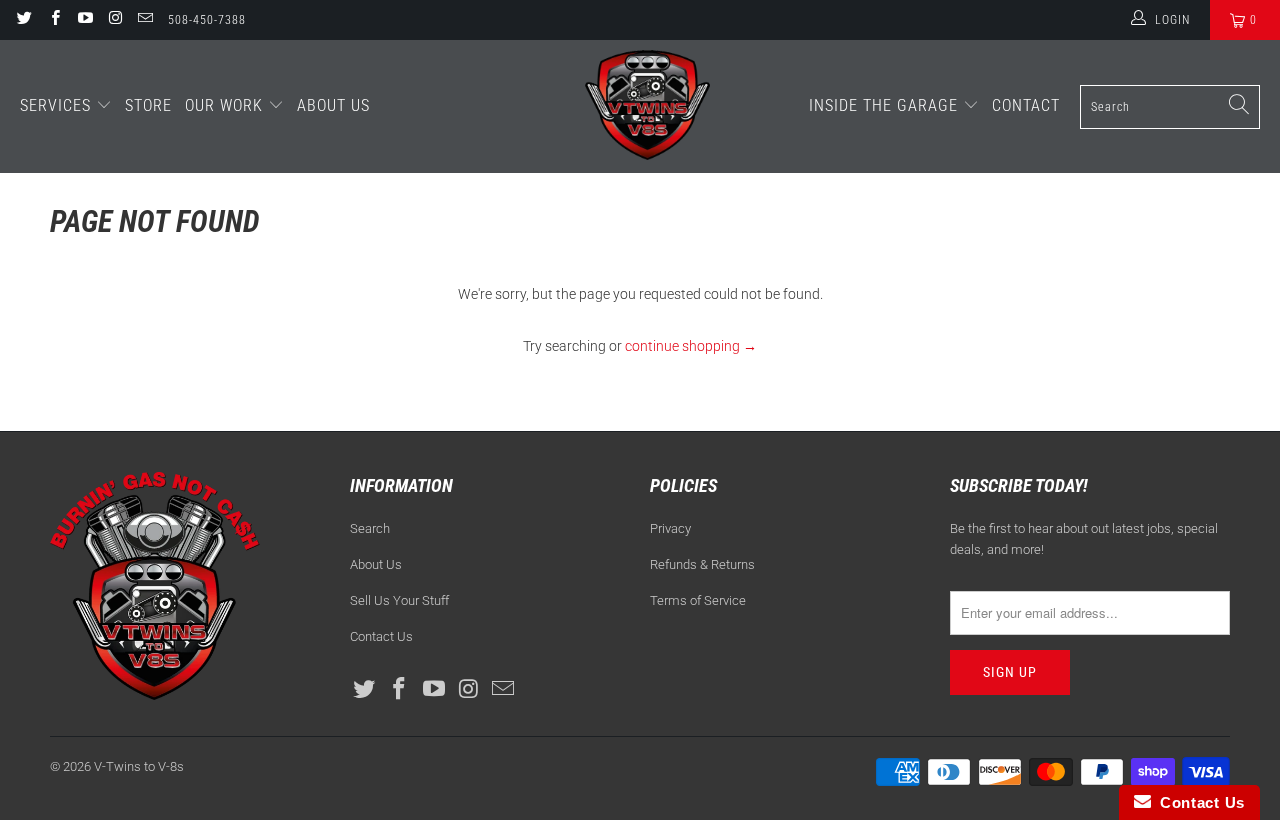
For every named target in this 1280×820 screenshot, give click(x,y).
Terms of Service (698, 600)
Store (148, 105)
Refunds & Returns (702, 564)
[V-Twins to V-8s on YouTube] (84, 20)
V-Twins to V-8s (139, 766)
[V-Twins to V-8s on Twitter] (23, 20)
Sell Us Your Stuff (399, 600)
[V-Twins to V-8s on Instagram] (114, 20)
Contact (1026, 105)
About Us (333, 105)
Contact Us (381, 636)
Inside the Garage (886, 105)
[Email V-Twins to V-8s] (144, 20)
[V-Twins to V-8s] (647, 106)
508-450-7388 (207, 20)
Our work (226, 105)
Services (58, 105)
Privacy (670, 528)
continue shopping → (691, 346)
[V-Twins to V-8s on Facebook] (53, 20)
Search (370, 528)
